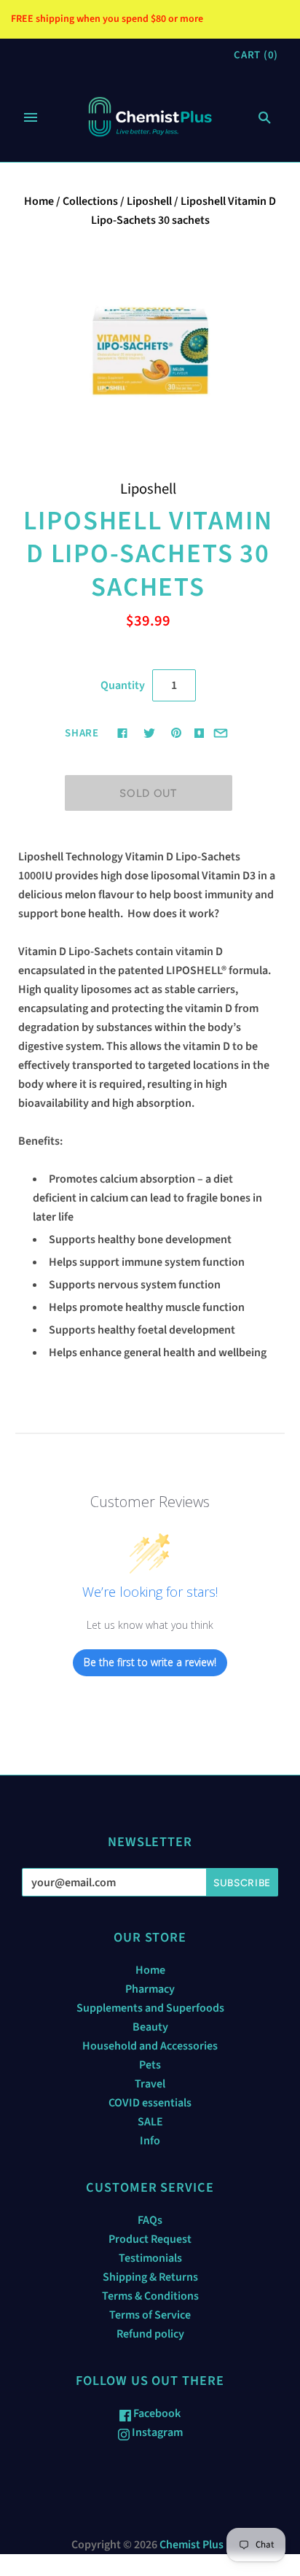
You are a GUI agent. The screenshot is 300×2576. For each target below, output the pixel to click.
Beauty (150, 2027)
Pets (150, 2065)
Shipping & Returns (150, 2277)
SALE (150, 2122)
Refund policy (150, 2334)
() (256, 55)
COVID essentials (150, 2103)
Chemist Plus (192, 2545)
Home (39, 201)
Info (150, 2141)
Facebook (156, 2413)
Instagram (156, 2432)
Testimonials (150, 2258)
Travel (150, 2084)
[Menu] (31, 117)
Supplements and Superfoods (150, 2008)
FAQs (150, 2220)
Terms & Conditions (150, 2296)
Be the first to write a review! (150, 1662)
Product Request (150, 2239)
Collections (90, 201)
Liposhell (149, 201)
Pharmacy (150, 1989)
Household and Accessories (150, 2046)
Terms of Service (150, 2315)
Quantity (123, 685)
